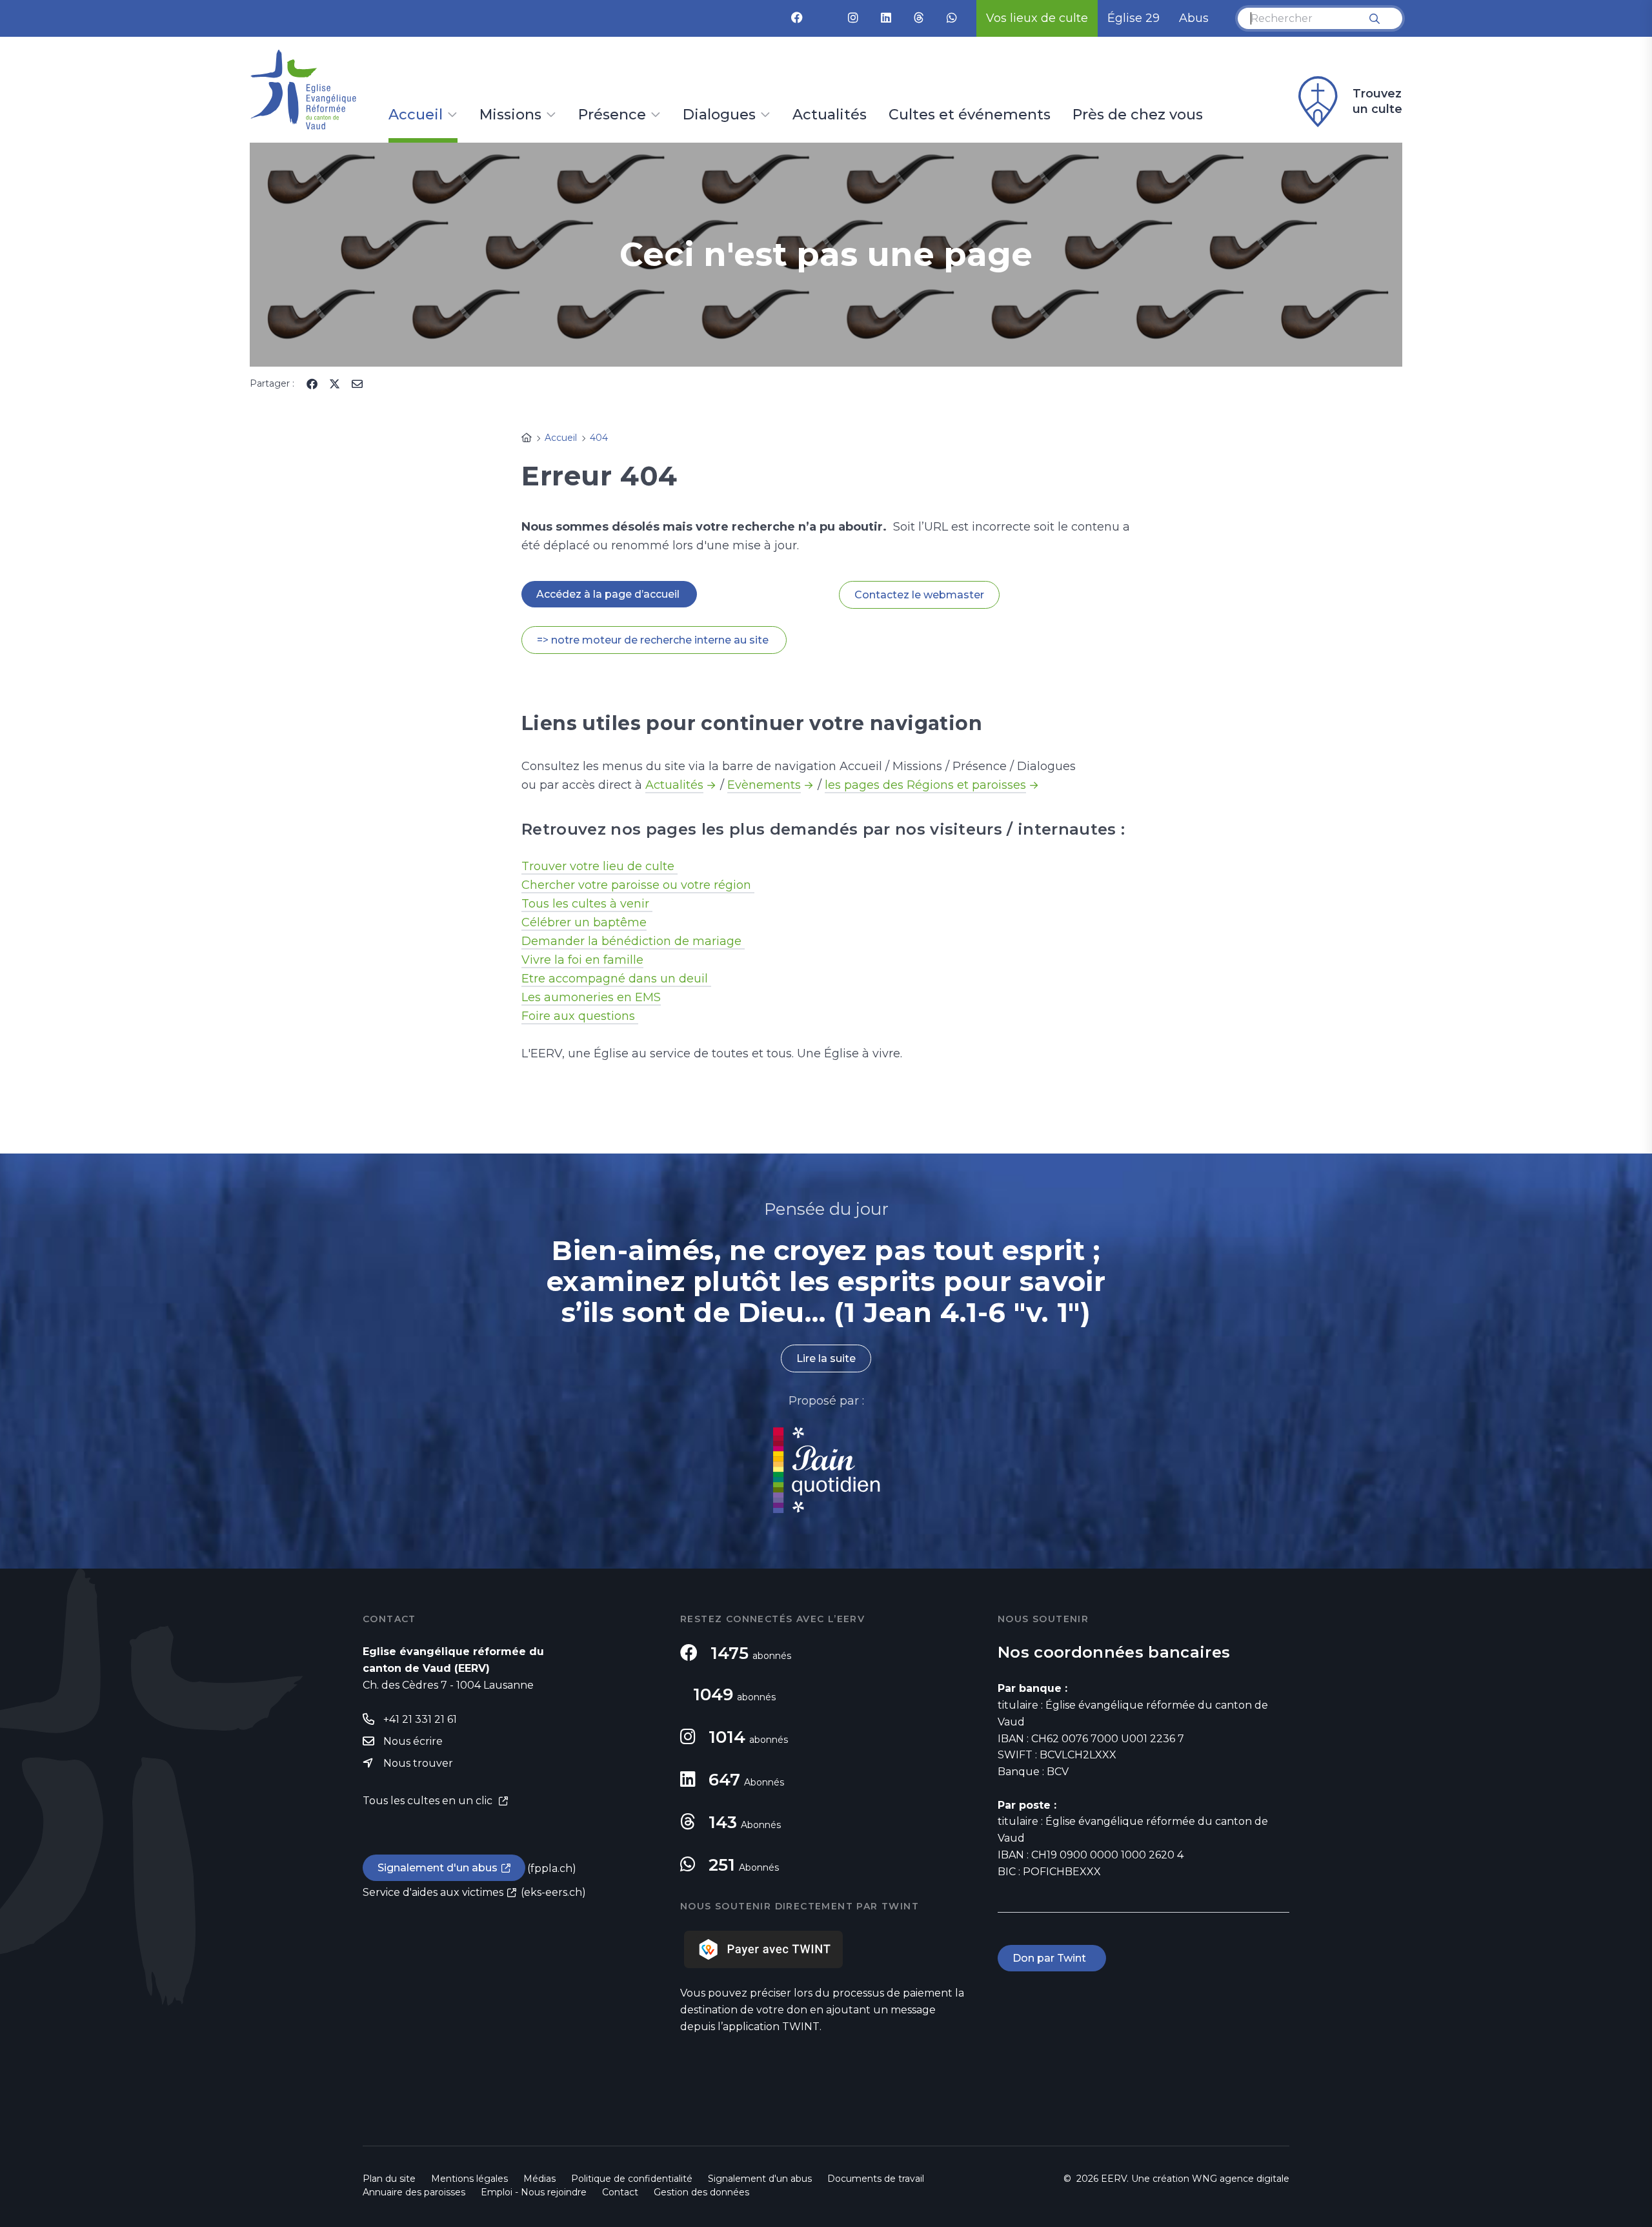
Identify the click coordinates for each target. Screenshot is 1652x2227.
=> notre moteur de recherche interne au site (654, 640)
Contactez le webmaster (919, 595)
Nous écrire (413, 1741)
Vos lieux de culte (1037, 18)
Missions (510, 116)
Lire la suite (826, 1358)
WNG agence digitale (1241, 2179)
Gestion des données (701, 2192)
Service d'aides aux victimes (433, 1892)
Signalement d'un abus (438, 1868)
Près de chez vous (1138, 116)
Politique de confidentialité (632, 2179)
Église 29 (1133, 18)
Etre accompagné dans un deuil (616, 979)
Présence (612, 116)
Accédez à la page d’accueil (609, 594)
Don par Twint (1052, 1958)
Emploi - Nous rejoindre (534, 2192)
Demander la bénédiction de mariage (633, 941)
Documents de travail (876, 2179)
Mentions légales (469, 2179)
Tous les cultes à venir (587, 904)
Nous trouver (418, 1763)
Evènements (764, 785)
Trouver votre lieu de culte (599, 866)
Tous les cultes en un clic (429, 1801)
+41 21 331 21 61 (420, 1719)
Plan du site (389, 2179)
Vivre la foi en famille (582, 960)
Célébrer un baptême (584, 922)
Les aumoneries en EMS (591, 997)
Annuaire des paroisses (414, 2192)
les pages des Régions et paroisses (925, 785)
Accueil (416, 116)
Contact (620, 2192)
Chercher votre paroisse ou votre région (638, 885)
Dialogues (719, 116)
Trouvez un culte (1377, 101)
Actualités (830, 116)
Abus (1194, 18)
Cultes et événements (970, 116)
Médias (539, 2179)
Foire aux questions (580, 1016)
